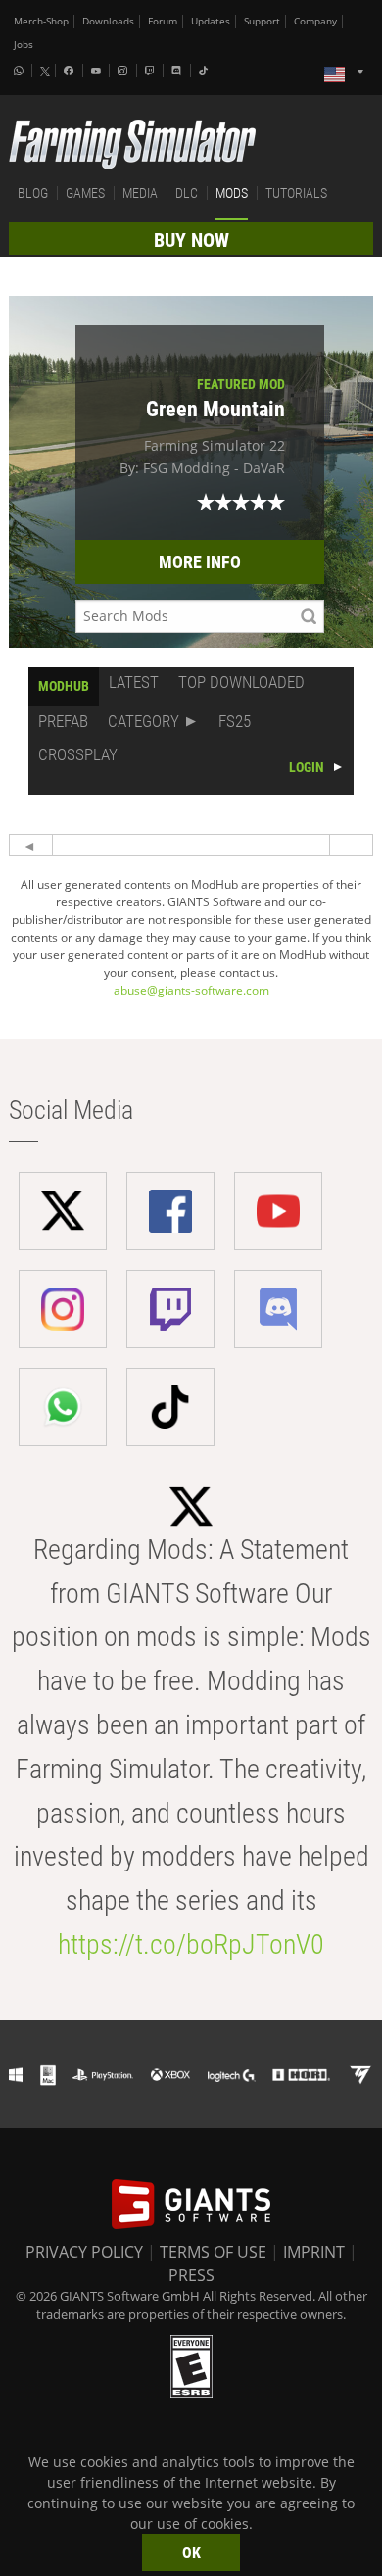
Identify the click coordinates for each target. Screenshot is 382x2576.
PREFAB (63, 721)
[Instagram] (124, 71)
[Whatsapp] (21, 71)
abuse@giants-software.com (191, 990)
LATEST (134, 682)
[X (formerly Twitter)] (45, 72)
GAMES (85, 193)
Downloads (108, 21)
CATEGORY (143, 721)
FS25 (235, 721)
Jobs (24, 45)
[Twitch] (152, 71)
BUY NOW (191, 240)
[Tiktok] (206, 71)
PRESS (191, 2275)
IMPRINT (314, 2252)
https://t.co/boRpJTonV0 (191, 1944)
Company (315, 21)
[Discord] (178, 71)
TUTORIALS (296, 193)
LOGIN (307, 767)
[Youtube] (98, 71)
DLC (187, 193)
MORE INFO (200, 562)
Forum (163, 21)
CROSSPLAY (78, 754)
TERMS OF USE (213, 2252)
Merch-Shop (41, 21)
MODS (232, 193)
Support (262, 21)
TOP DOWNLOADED (241, 682)
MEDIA (140, 193)
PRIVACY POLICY (84, 2252)
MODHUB (64, 686)
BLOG (33, 193)
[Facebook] (71, 71)
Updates (211, 21)
